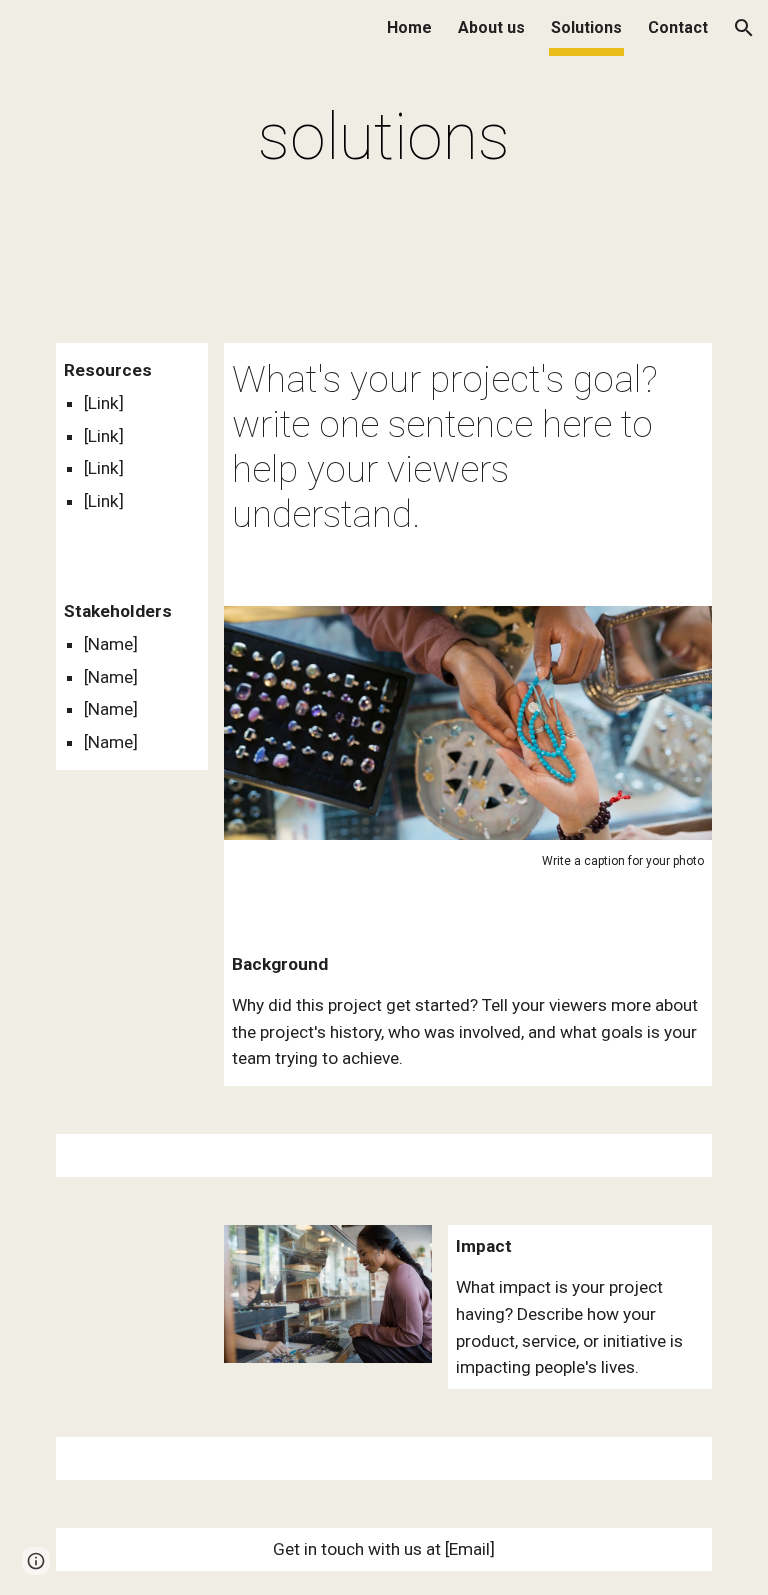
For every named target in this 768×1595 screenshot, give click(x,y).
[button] (744, 28)
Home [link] (409, 27)
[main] (383, 138)
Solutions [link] (586, 27)
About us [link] (491, 27)
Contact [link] (678, 27)
